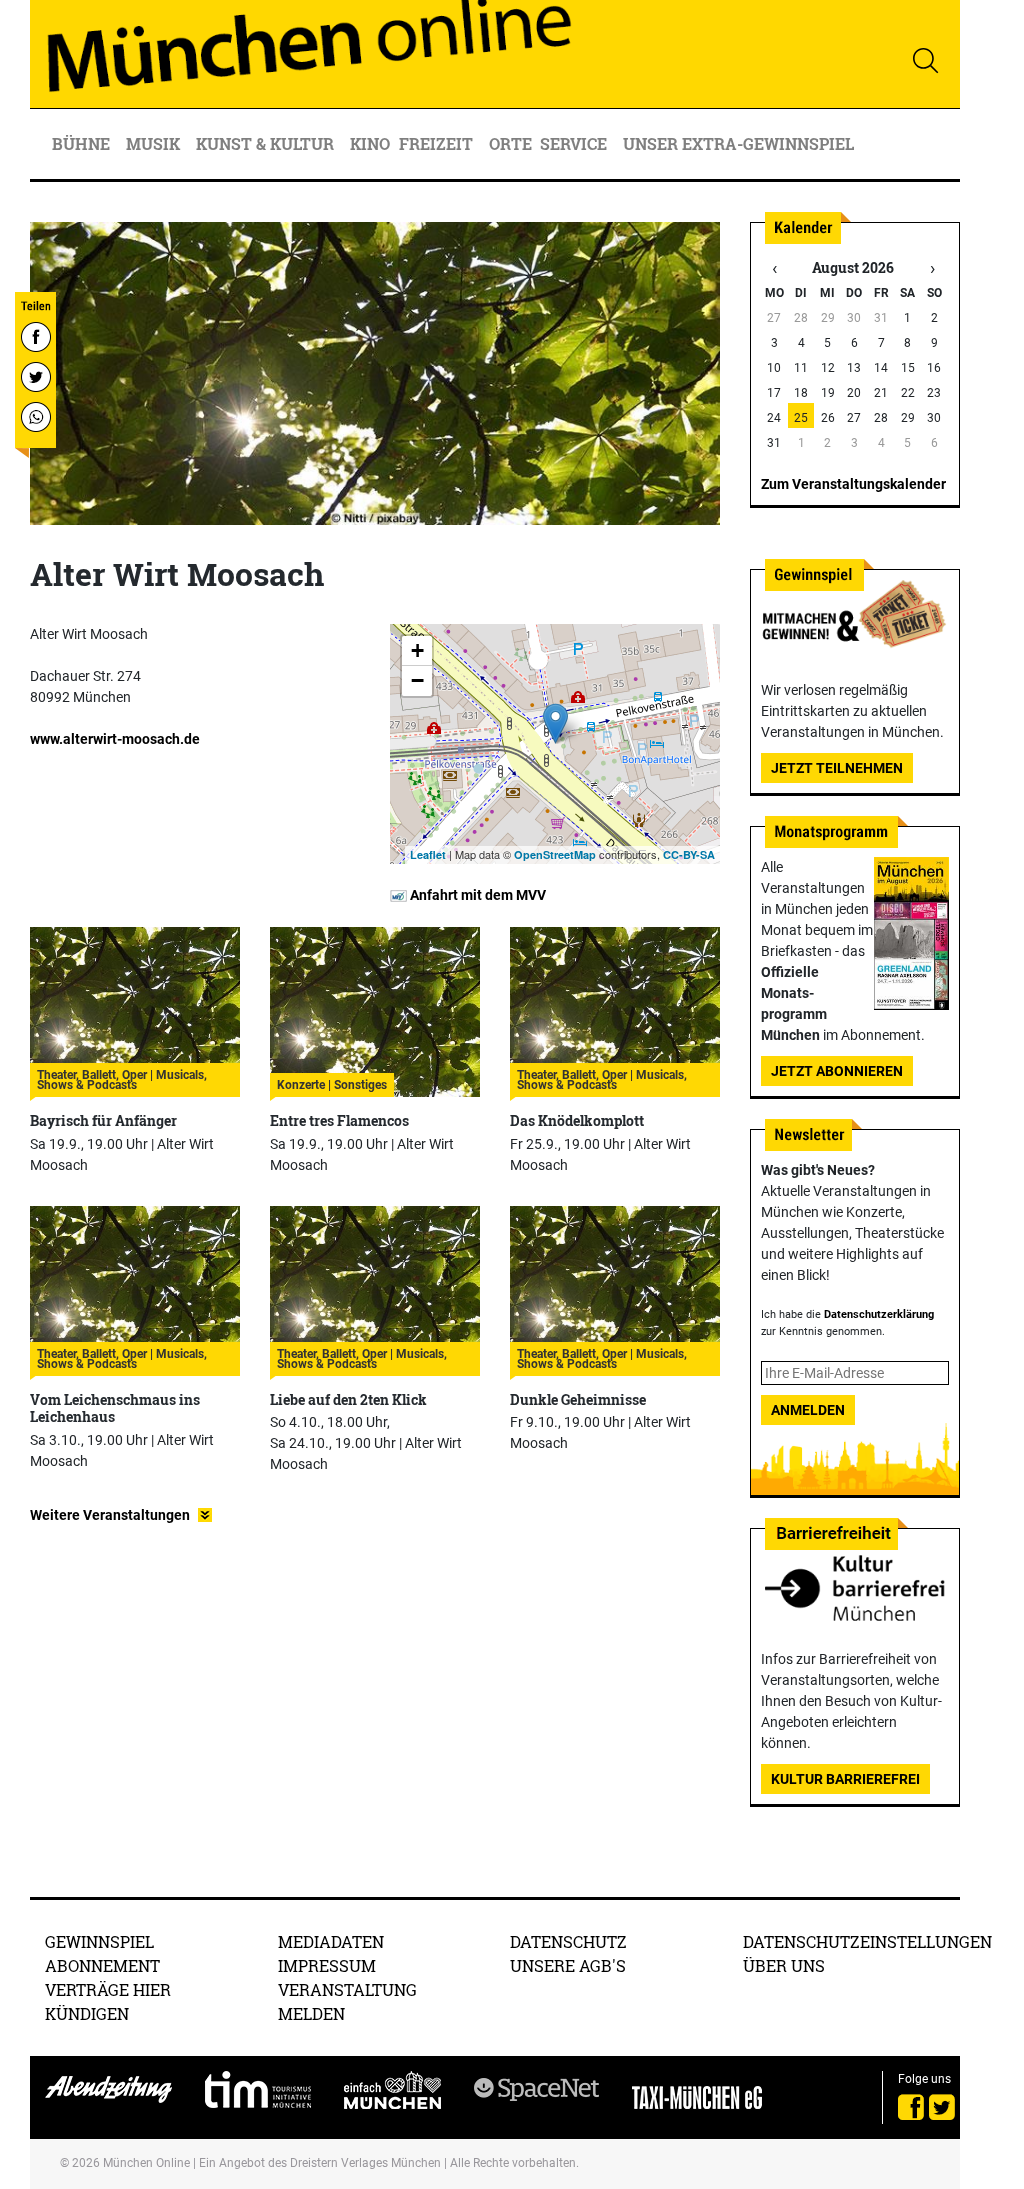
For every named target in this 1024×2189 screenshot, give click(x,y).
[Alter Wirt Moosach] (555, 723)
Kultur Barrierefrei (845, 1779)
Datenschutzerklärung (879, 1314)
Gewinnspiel (99, 1941)
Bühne (83, 143)
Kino (370, 143)
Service (575, 143)
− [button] (417, 680)
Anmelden (808, 1410)
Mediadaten (331, 1941)
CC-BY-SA (689, 854)
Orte (510, 143)
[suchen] (925, 60)
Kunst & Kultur (267, 143)
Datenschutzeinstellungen (867, 1941)
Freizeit (438, 143)
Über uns (784, 1965)
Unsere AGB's (568, 1965)
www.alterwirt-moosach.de (115, 739)
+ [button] (417, 650)
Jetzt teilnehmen (837, 768)
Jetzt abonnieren (837, 1071)
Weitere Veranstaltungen (110, 1515)
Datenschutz (568, 1941)
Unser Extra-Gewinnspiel (738, 143)
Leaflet (428, 854)
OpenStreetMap (555, 854)
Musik (155, 143)
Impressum (327, 1965)
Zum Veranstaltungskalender (853, 484)
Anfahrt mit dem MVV (476, 895)
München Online (146, 2163)
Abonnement (102, 1965)
